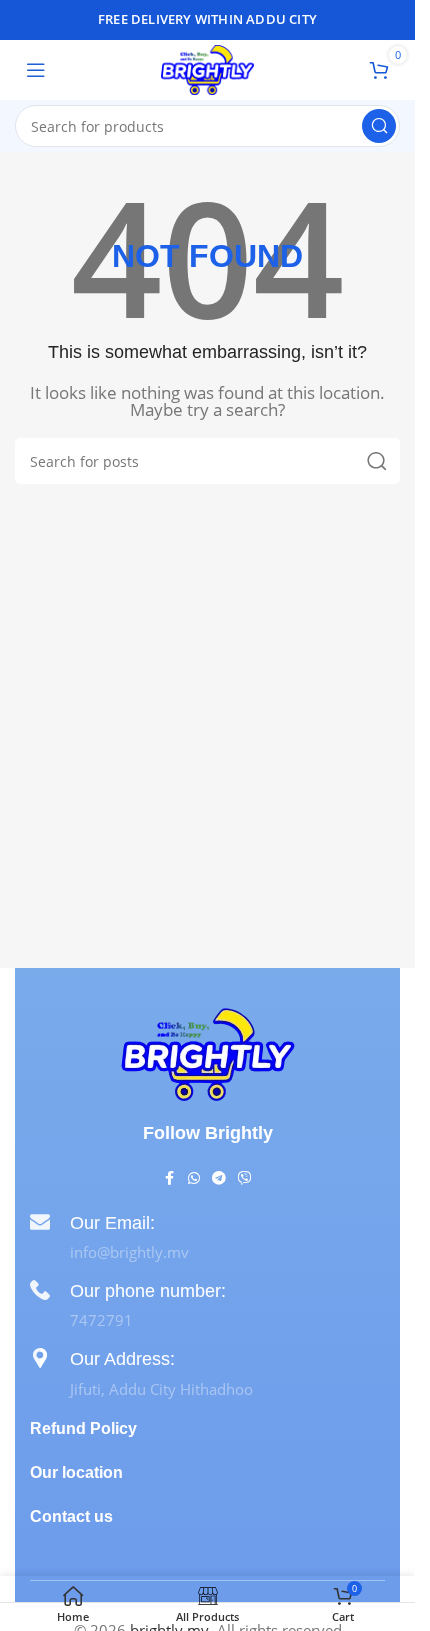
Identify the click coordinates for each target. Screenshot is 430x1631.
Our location (76, 1472)
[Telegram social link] (219, 1178)
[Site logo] (207, 68)
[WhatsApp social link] (194, 1178)
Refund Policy (83, 1428)
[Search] (379, 126)
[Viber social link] (245, 1178)
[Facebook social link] (170, 1178)
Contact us (71, 1516)
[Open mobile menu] (36, 70)
